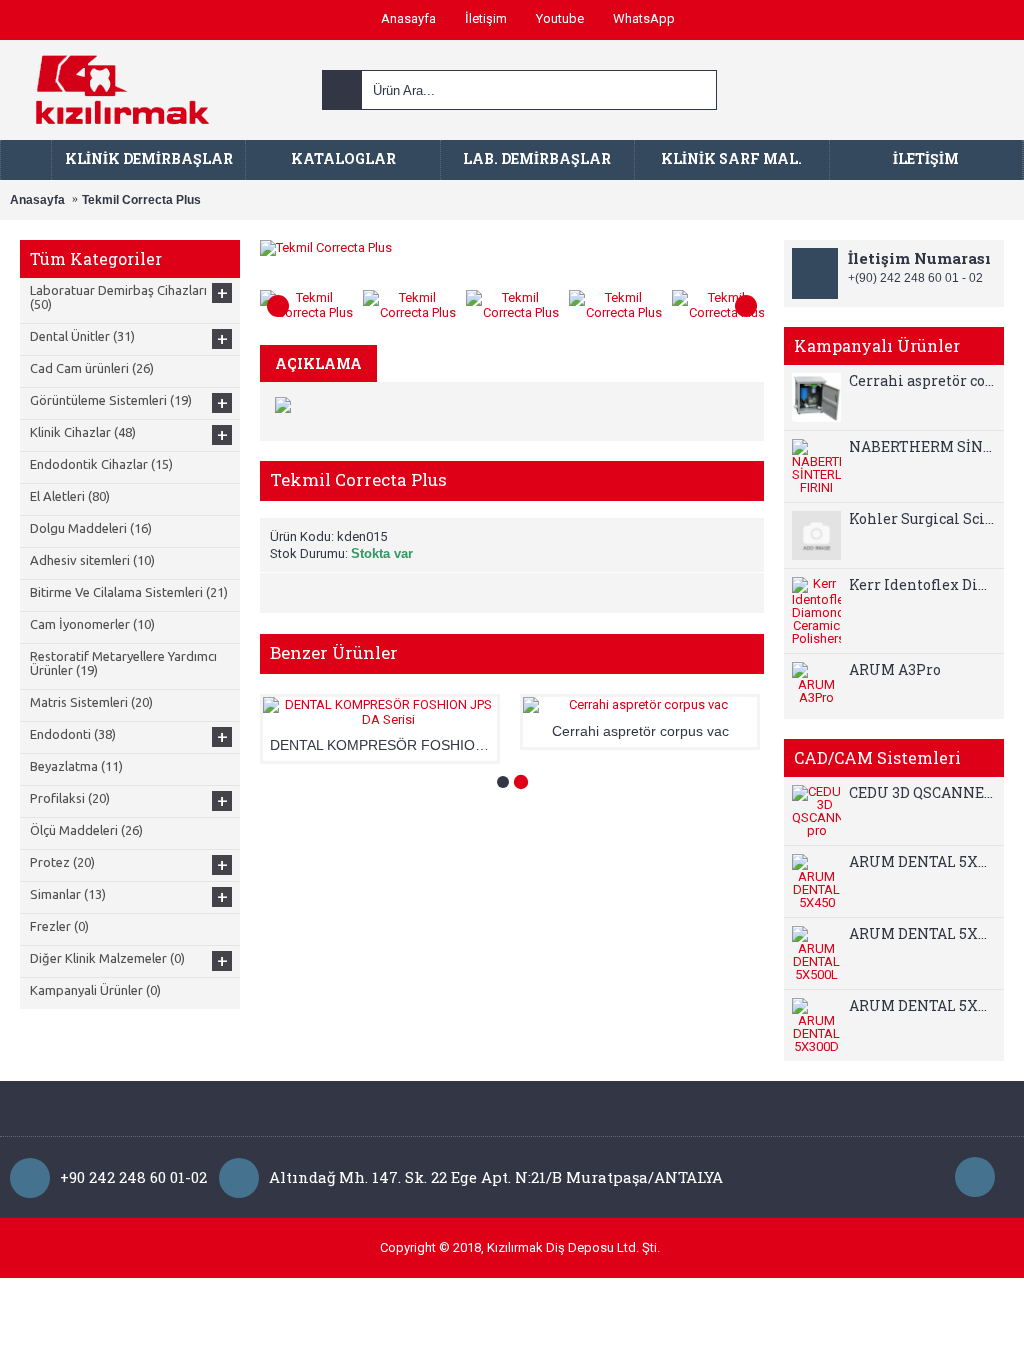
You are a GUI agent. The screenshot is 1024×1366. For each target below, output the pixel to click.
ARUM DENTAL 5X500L (921, 934)
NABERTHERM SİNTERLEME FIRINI (921, 447)
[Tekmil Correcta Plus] (311, 300)
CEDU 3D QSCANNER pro (921, 793)
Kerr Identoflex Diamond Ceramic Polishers (921, 585)
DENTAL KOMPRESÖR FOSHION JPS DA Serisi (383, 745)
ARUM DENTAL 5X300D (921, 1006)
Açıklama (318, 363)
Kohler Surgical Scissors (921, 519)
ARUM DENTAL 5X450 (921, 862)
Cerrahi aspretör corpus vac (921, 381)
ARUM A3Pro (895, 670)
